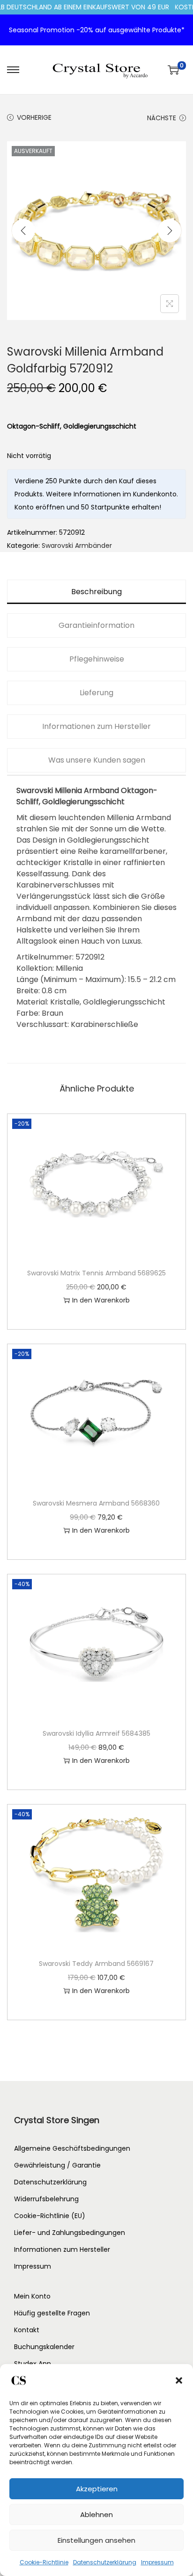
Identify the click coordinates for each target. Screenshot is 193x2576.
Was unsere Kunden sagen (97, 760)
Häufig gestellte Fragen (52, 2313)
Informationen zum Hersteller (96, 726)
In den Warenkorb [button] (101, 1300)
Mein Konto (32, 2296)
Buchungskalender (44, 2347)
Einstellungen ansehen (96, 2540)
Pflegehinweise (97, 659)
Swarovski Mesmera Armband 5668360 (96, 1503)
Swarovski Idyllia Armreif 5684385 (96, 1733)
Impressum (157, 2562)
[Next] (170, 231)
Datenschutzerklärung (105, 2562)
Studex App (33, 2364)
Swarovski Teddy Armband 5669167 (96, 1964)
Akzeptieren (97, 2489)
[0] (173, 70)
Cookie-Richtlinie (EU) (50, 2216)
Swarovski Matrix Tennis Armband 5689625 (96, 1273)
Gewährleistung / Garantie (57, 2165)
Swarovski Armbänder (77, 546)
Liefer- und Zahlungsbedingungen (70, 2233)
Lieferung (96, 693)
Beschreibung (96, 592)
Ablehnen (96, 2514)
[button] (179, 2380)
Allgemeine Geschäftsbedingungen (72, 2148)
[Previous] (23, 231)
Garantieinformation (96, 625)
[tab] (96, 592)
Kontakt (27, 2330)
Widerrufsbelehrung (46, 2199)
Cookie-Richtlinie (44, 2562)
